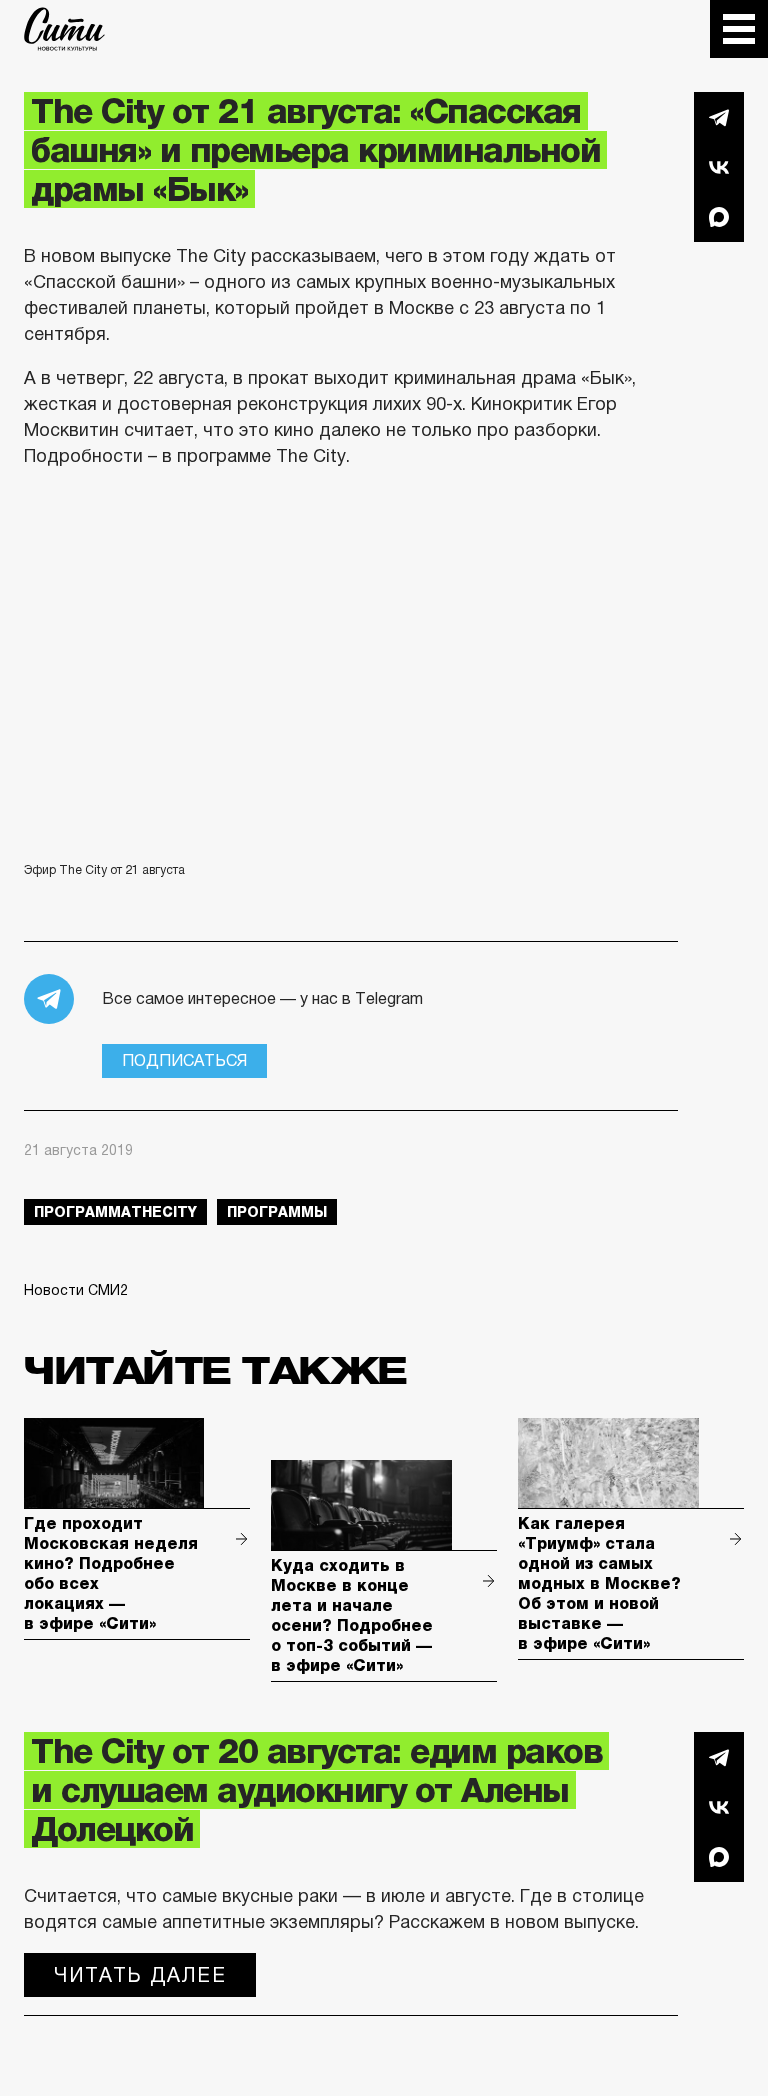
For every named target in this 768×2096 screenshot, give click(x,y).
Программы (277, 1212)
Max (719, 217)
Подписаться (184, 1060)
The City (64, 29)
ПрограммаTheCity (115, 1212)
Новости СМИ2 (76, 1290)
